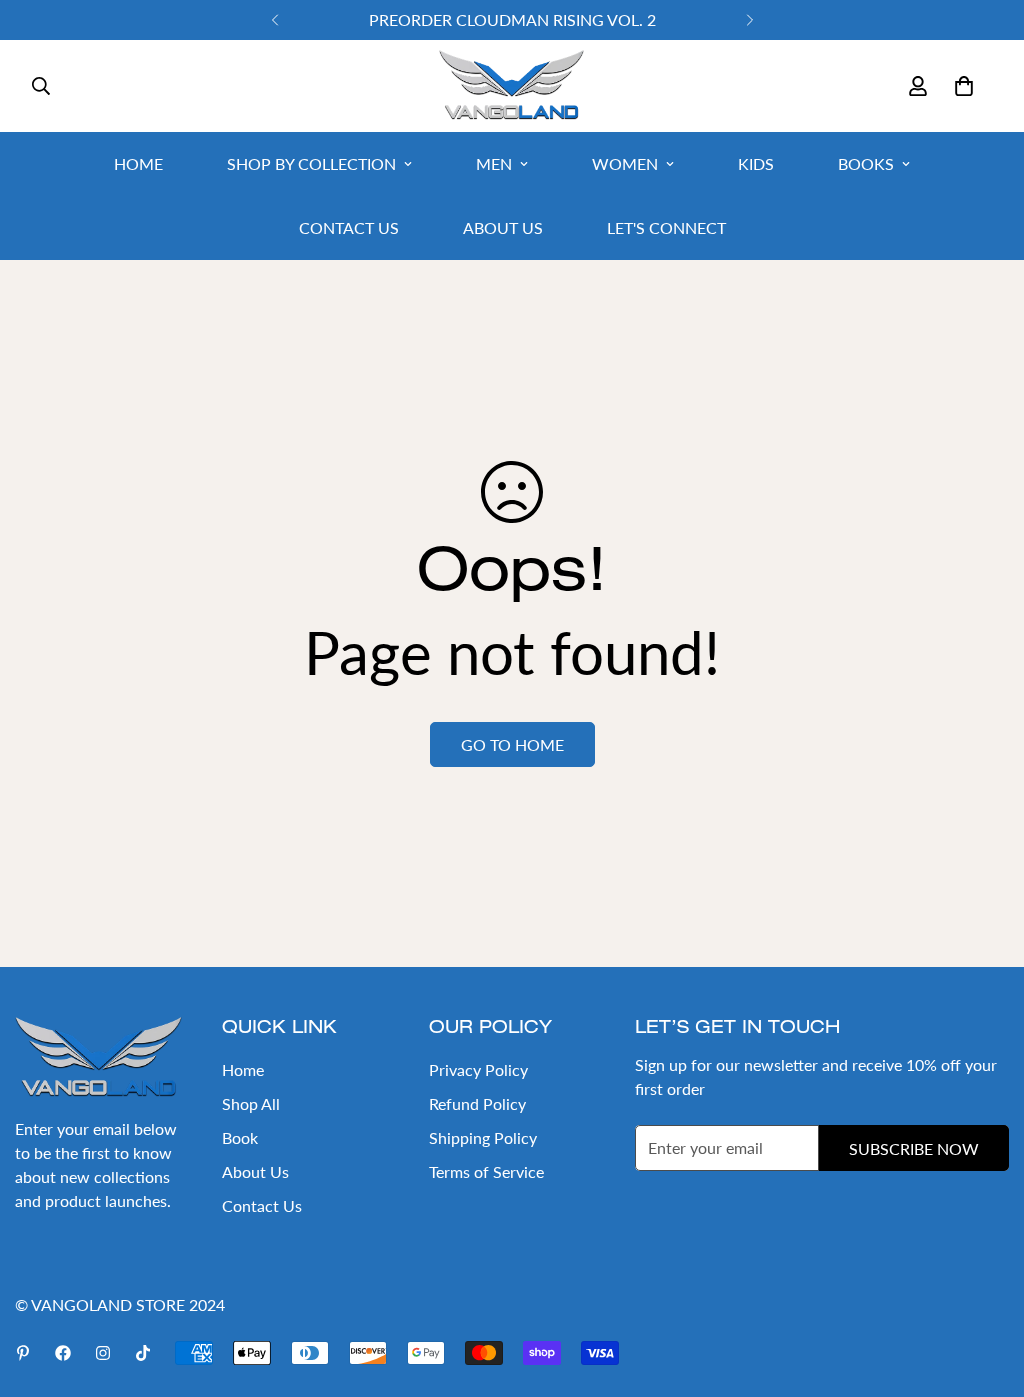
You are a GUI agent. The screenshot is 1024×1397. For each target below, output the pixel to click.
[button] (964, 86)
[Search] (41, 86)
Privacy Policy (478, 1069)
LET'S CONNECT (666, 227)
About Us (255, 1171)
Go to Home (512, 744)
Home (243, 1069)
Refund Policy (477, 1103)
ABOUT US (503, 227)
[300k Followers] (63, 1353)
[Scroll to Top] (985, 1288)
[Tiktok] (143, 1353)
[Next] (749, 20)
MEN (494, 163)
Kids (756, 163)
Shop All (251, 1103)
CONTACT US (349, 227)
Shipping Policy (483, 1137)
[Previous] (274, 20)
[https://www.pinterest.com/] (23, 1353)
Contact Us (262, 1205)
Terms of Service (486, 1171)
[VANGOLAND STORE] (511, 86)
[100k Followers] (103, 1353)
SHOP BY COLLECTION (311, 163)
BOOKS (866, 163)
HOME (138, 163)
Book (240, 1137)
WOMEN (625, 163)
